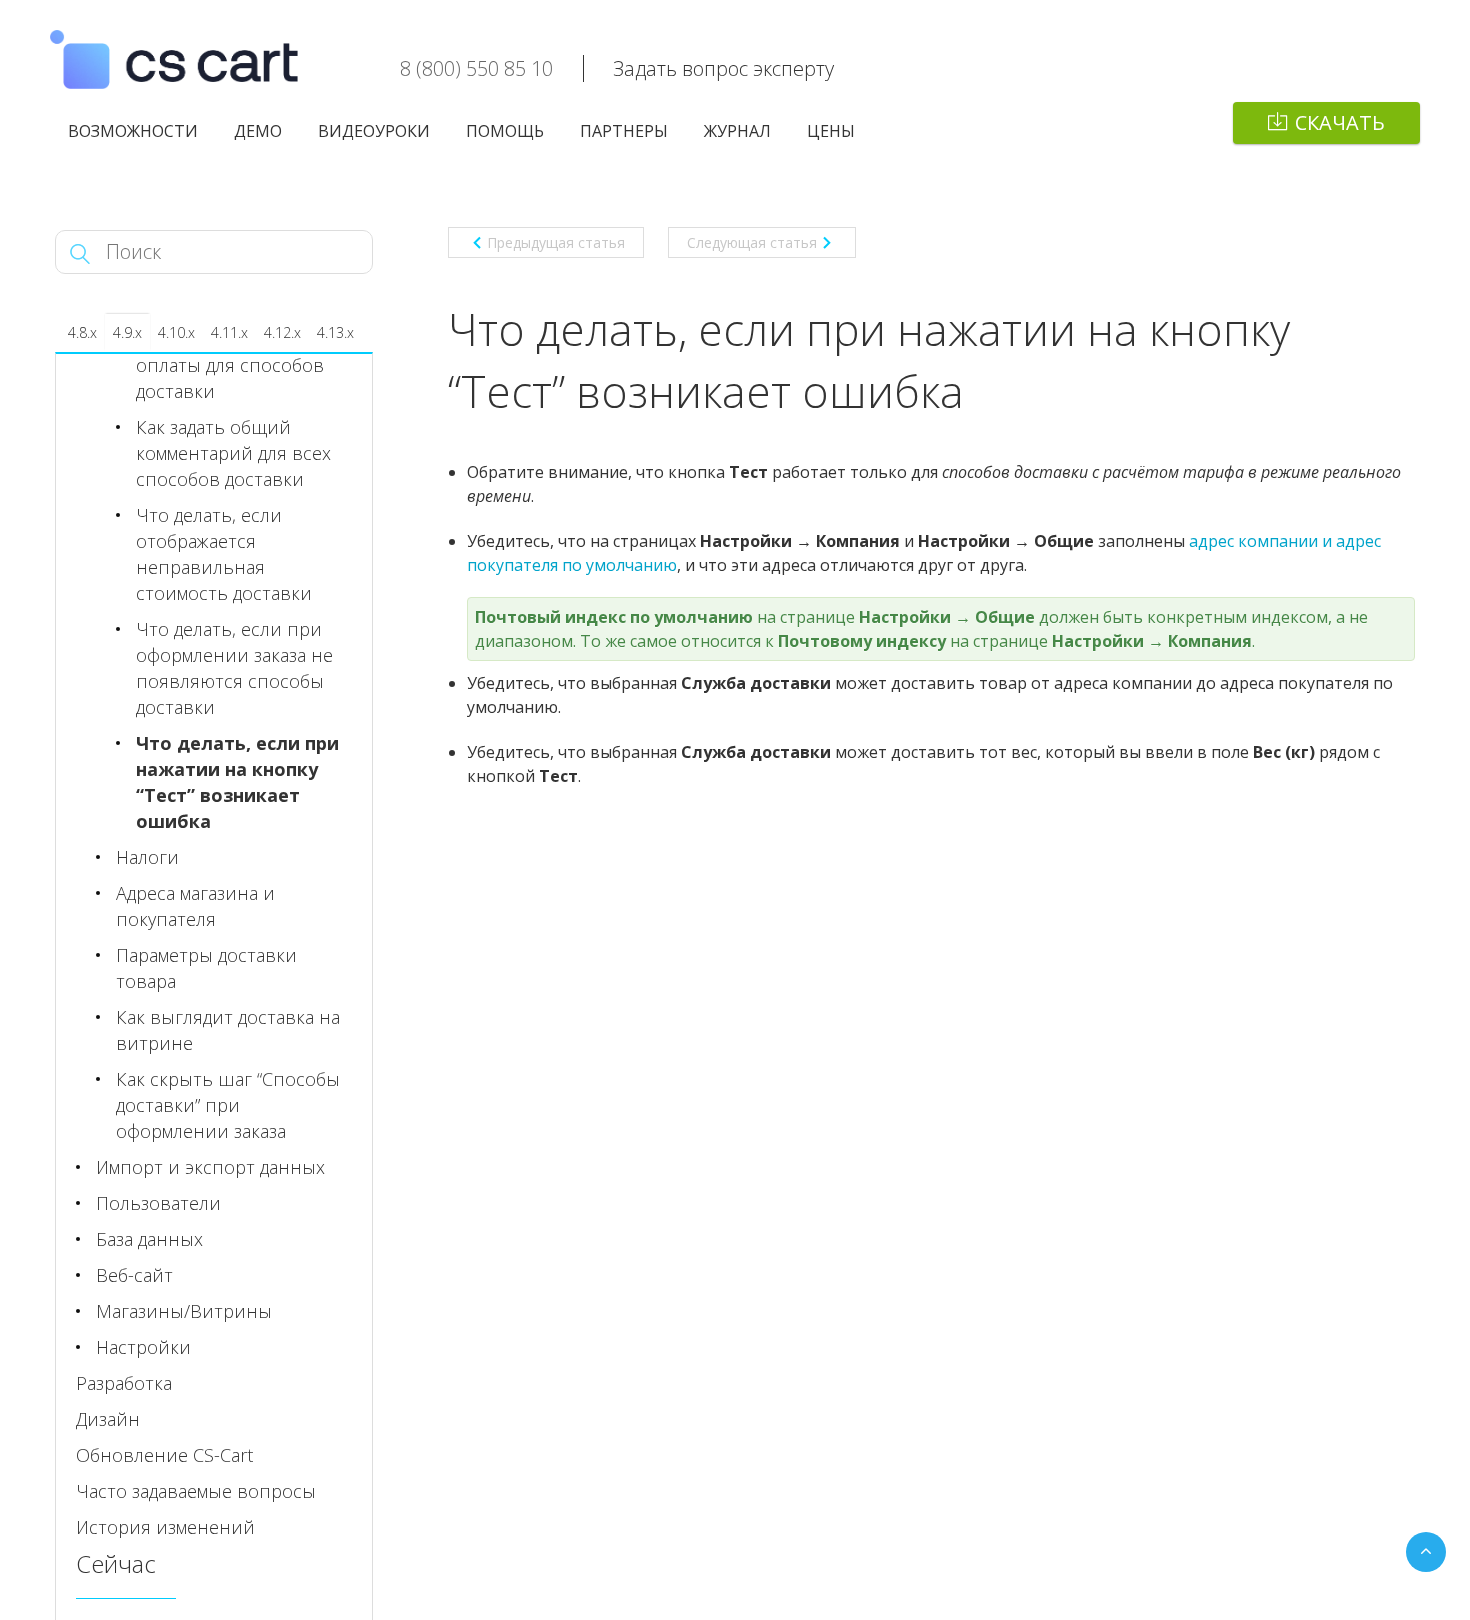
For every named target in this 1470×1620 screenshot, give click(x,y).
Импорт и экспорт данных (210, 1167)
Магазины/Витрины (184, 1311)
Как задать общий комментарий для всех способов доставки (233, 453)
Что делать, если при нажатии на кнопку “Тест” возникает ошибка (237, 782)
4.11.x (229, 332)
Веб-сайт (134, 1275)
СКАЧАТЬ (1340, 122)
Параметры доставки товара (206, 968)
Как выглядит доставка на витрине (228, 1030)
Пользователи (158, 1203)
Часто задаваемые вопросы (196, 1491)
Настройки (143, 1347)
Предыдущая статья (556, 242)
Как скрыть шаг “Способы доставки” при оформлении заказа (228, 1105)
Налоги (147, 857)
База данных (149, 1239)
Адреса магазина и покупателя (195, 906)
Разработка (124, 1383)
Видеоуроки (374, 131)
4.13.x (335, 332)
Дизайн (108, 1419)
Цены (831, 131)
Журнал (737, 131)
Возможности (133, 131)
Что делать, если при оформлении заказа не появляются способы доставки (234, 668)
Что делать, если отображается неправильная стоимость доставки (224, 554)
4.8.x (82, 332)
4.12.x (282, 332)
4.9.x (127, 332)
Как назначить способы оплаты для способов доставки (240, 365)
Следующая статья (752, 242)
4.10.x (176, 332)
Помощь (505, 131)
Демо (258, 131)
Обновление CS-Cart (164, 1455)
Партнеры (624, 131)
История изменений (165, 1527)
